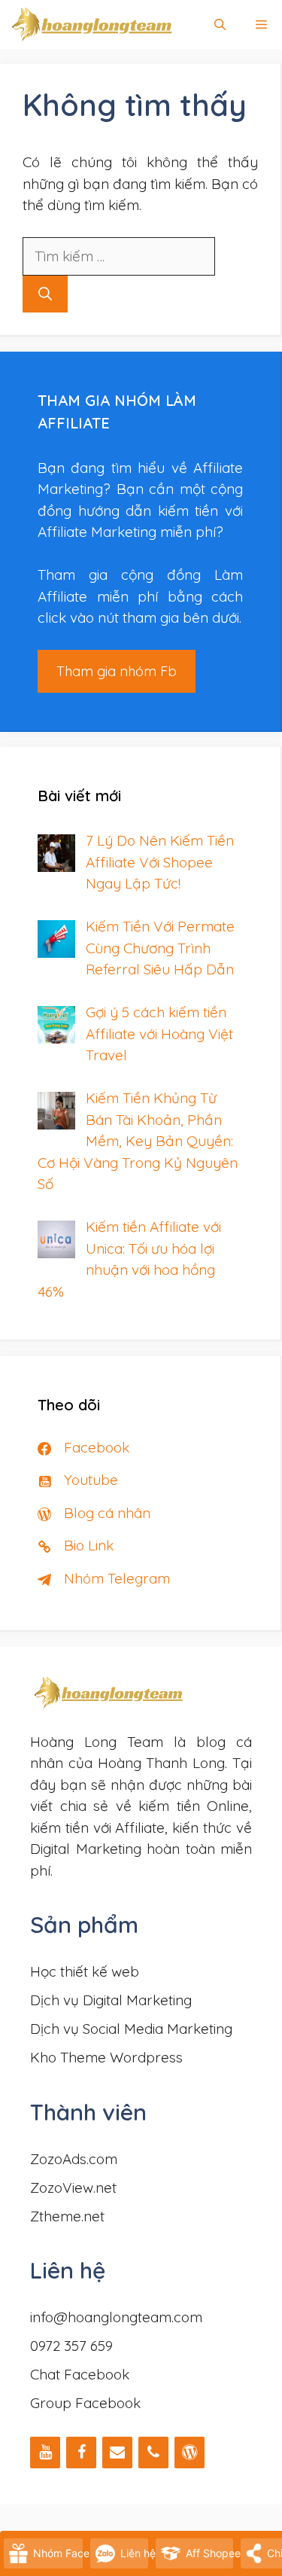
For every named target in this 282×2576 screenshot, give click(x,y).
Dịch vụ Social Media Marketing (131, 2029)
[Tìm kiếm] (45, 294)
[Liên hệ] (117, 2453)
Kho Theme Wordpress (106, 2057)
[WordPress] (190, 2453)
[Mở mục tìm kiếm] (220, 24)
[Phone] (153, 2453)
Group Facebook (85, 2403)
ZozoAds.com (74, 2159)
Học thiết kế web (85, 1971)
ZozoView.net (73, 2187)
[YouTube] (45, 2453)
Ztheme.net (67, 2216)
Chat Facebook (80, 2374)
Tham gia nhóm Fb (117, 671)
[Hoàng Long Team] (92, 24)
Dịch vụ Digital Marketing (111, 2000)
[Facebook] (81, 2453)
